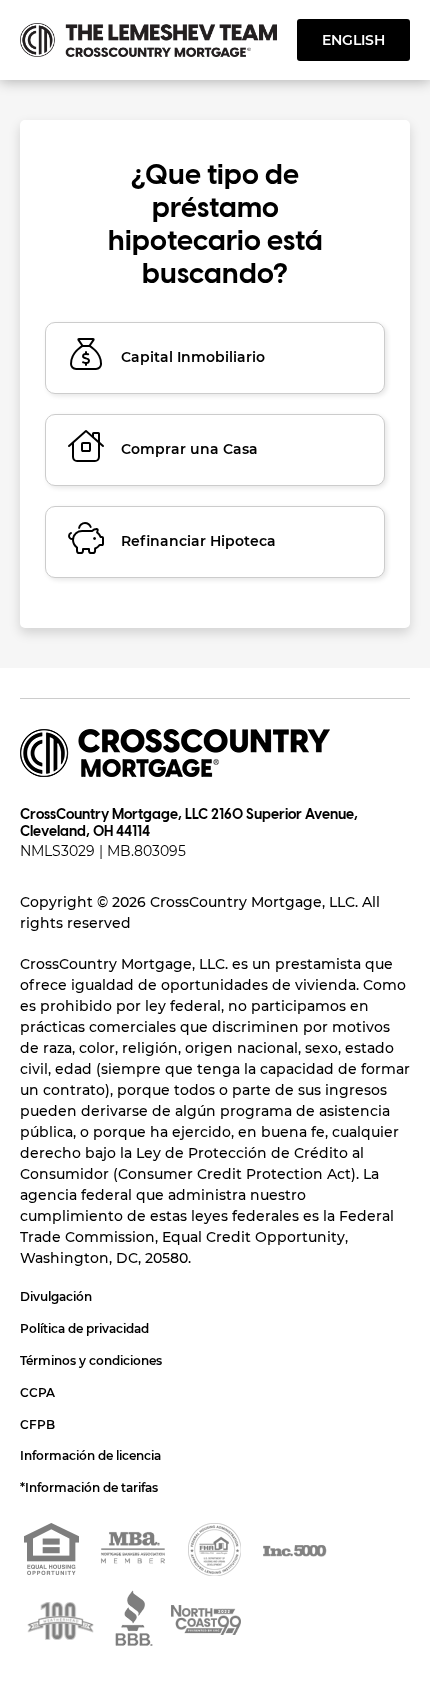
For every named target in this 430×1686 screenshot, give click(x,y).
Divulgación (56, 1296)
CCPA (37, 1392)
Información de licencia (90, 1455)
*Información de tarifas (89, 1487)
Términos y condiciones (91, 1360)
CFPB (37, 1424)
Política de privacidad (84, 1328)
